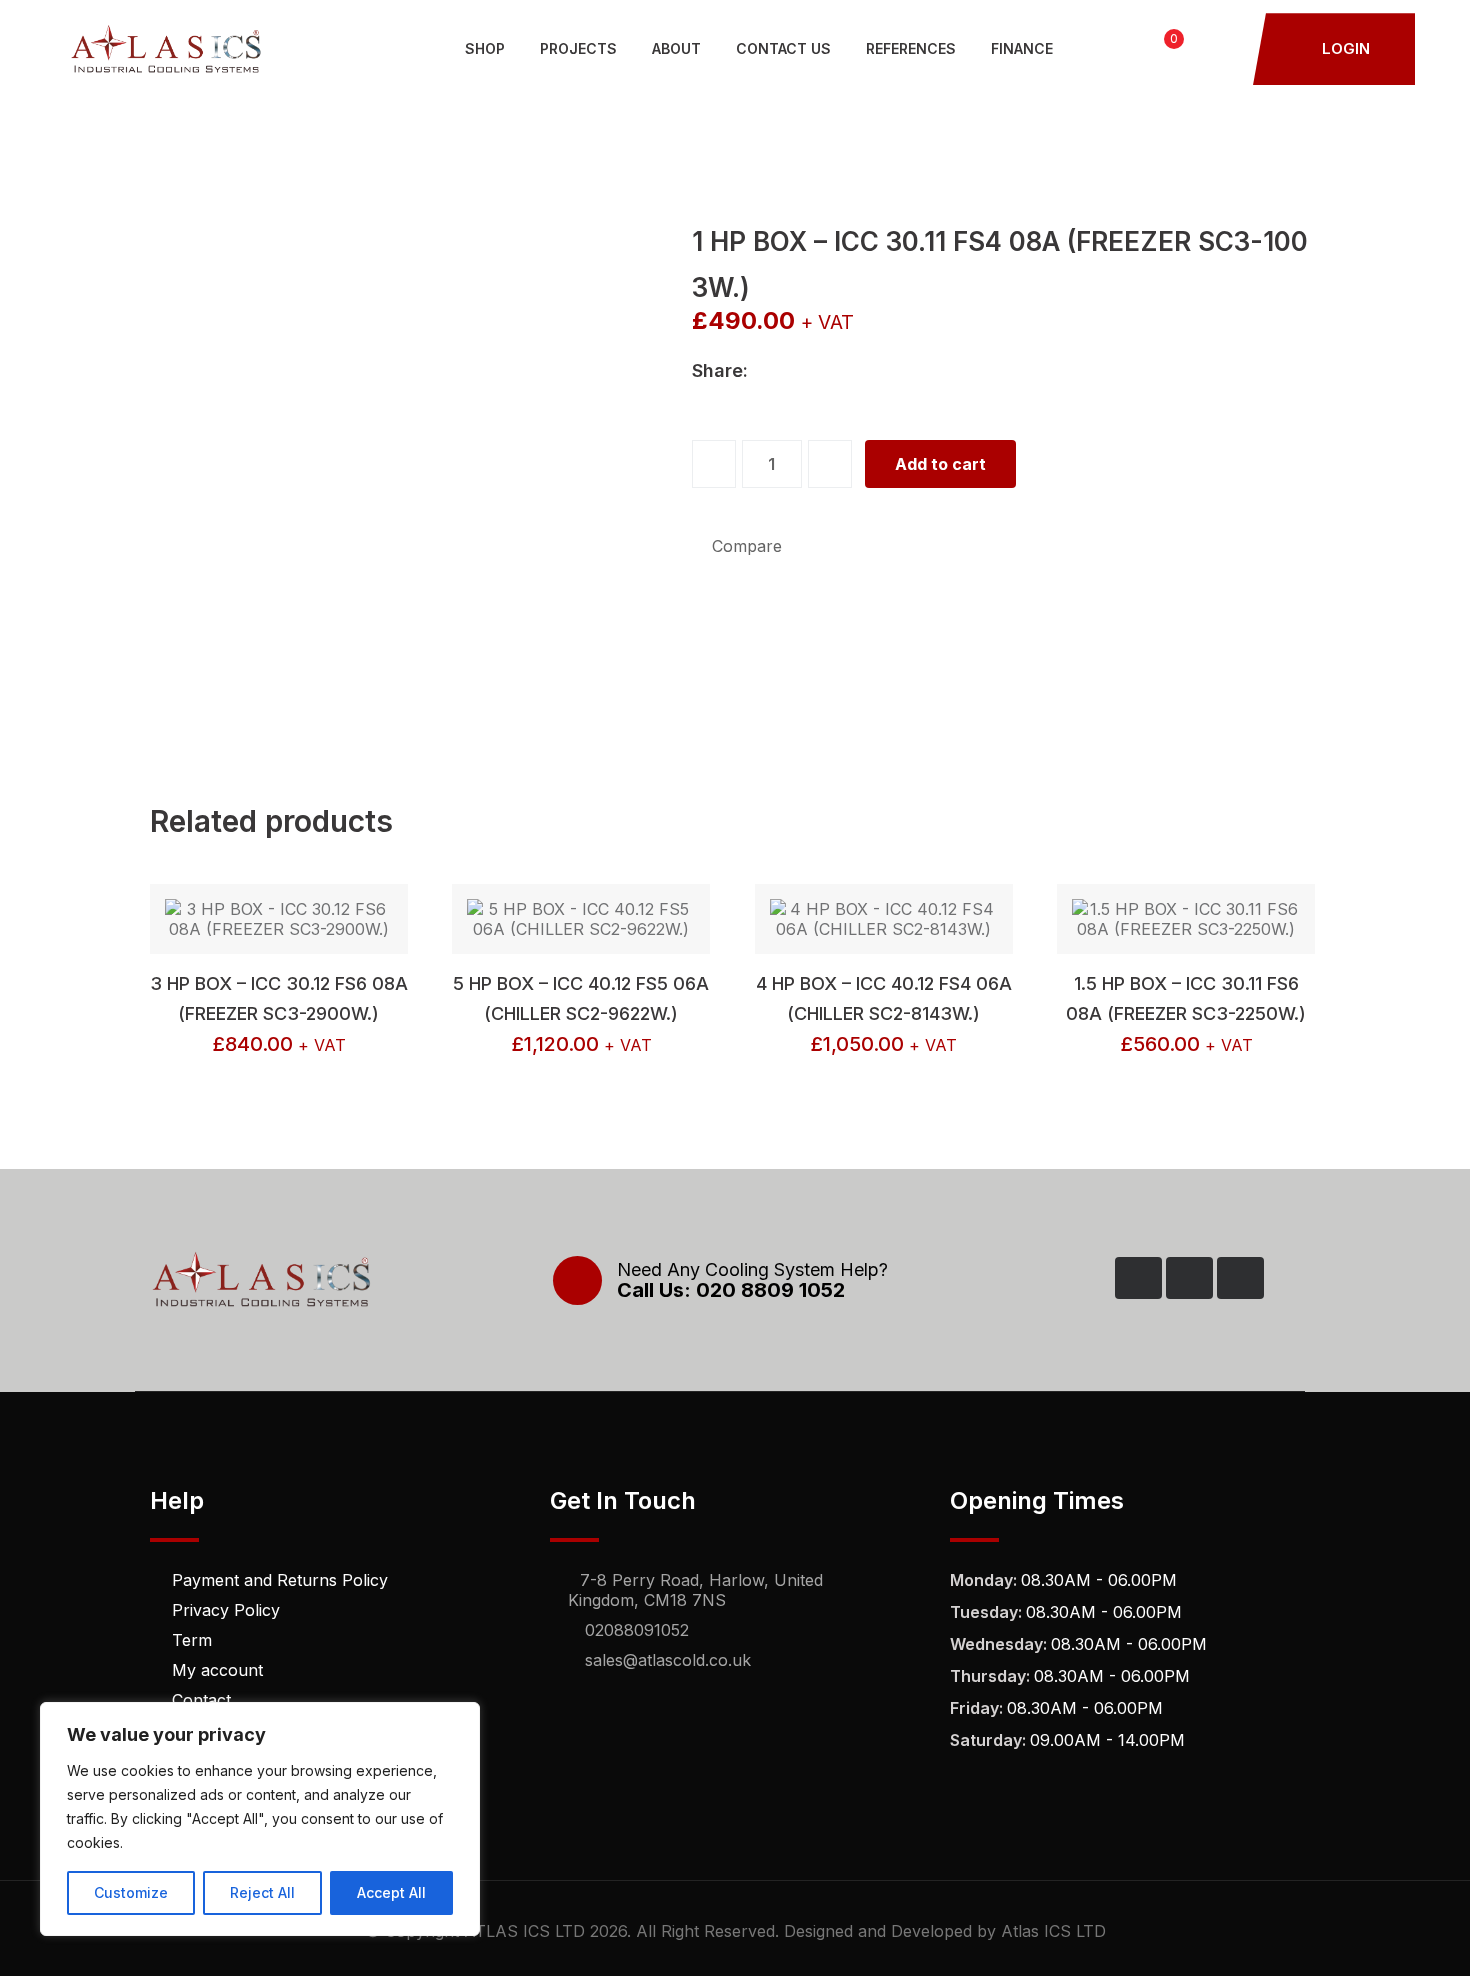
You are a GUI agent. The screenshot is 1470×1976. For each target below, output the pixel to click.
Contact (201, 1700)
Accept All (391, 1892)
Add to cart (940, 464)
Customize (131, 1892)
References (911, 48)
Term (192, 1640)
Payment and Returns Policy (280, 1580)
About (676, 48)
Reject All (262, 1892)
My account (217, 1670)
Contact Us (783, 48)
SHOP (485, 48)
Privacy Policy (226, 1610)
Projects (578, 48)
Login (1344, 48)
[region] (260, 1819)
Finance (1022, 48)
